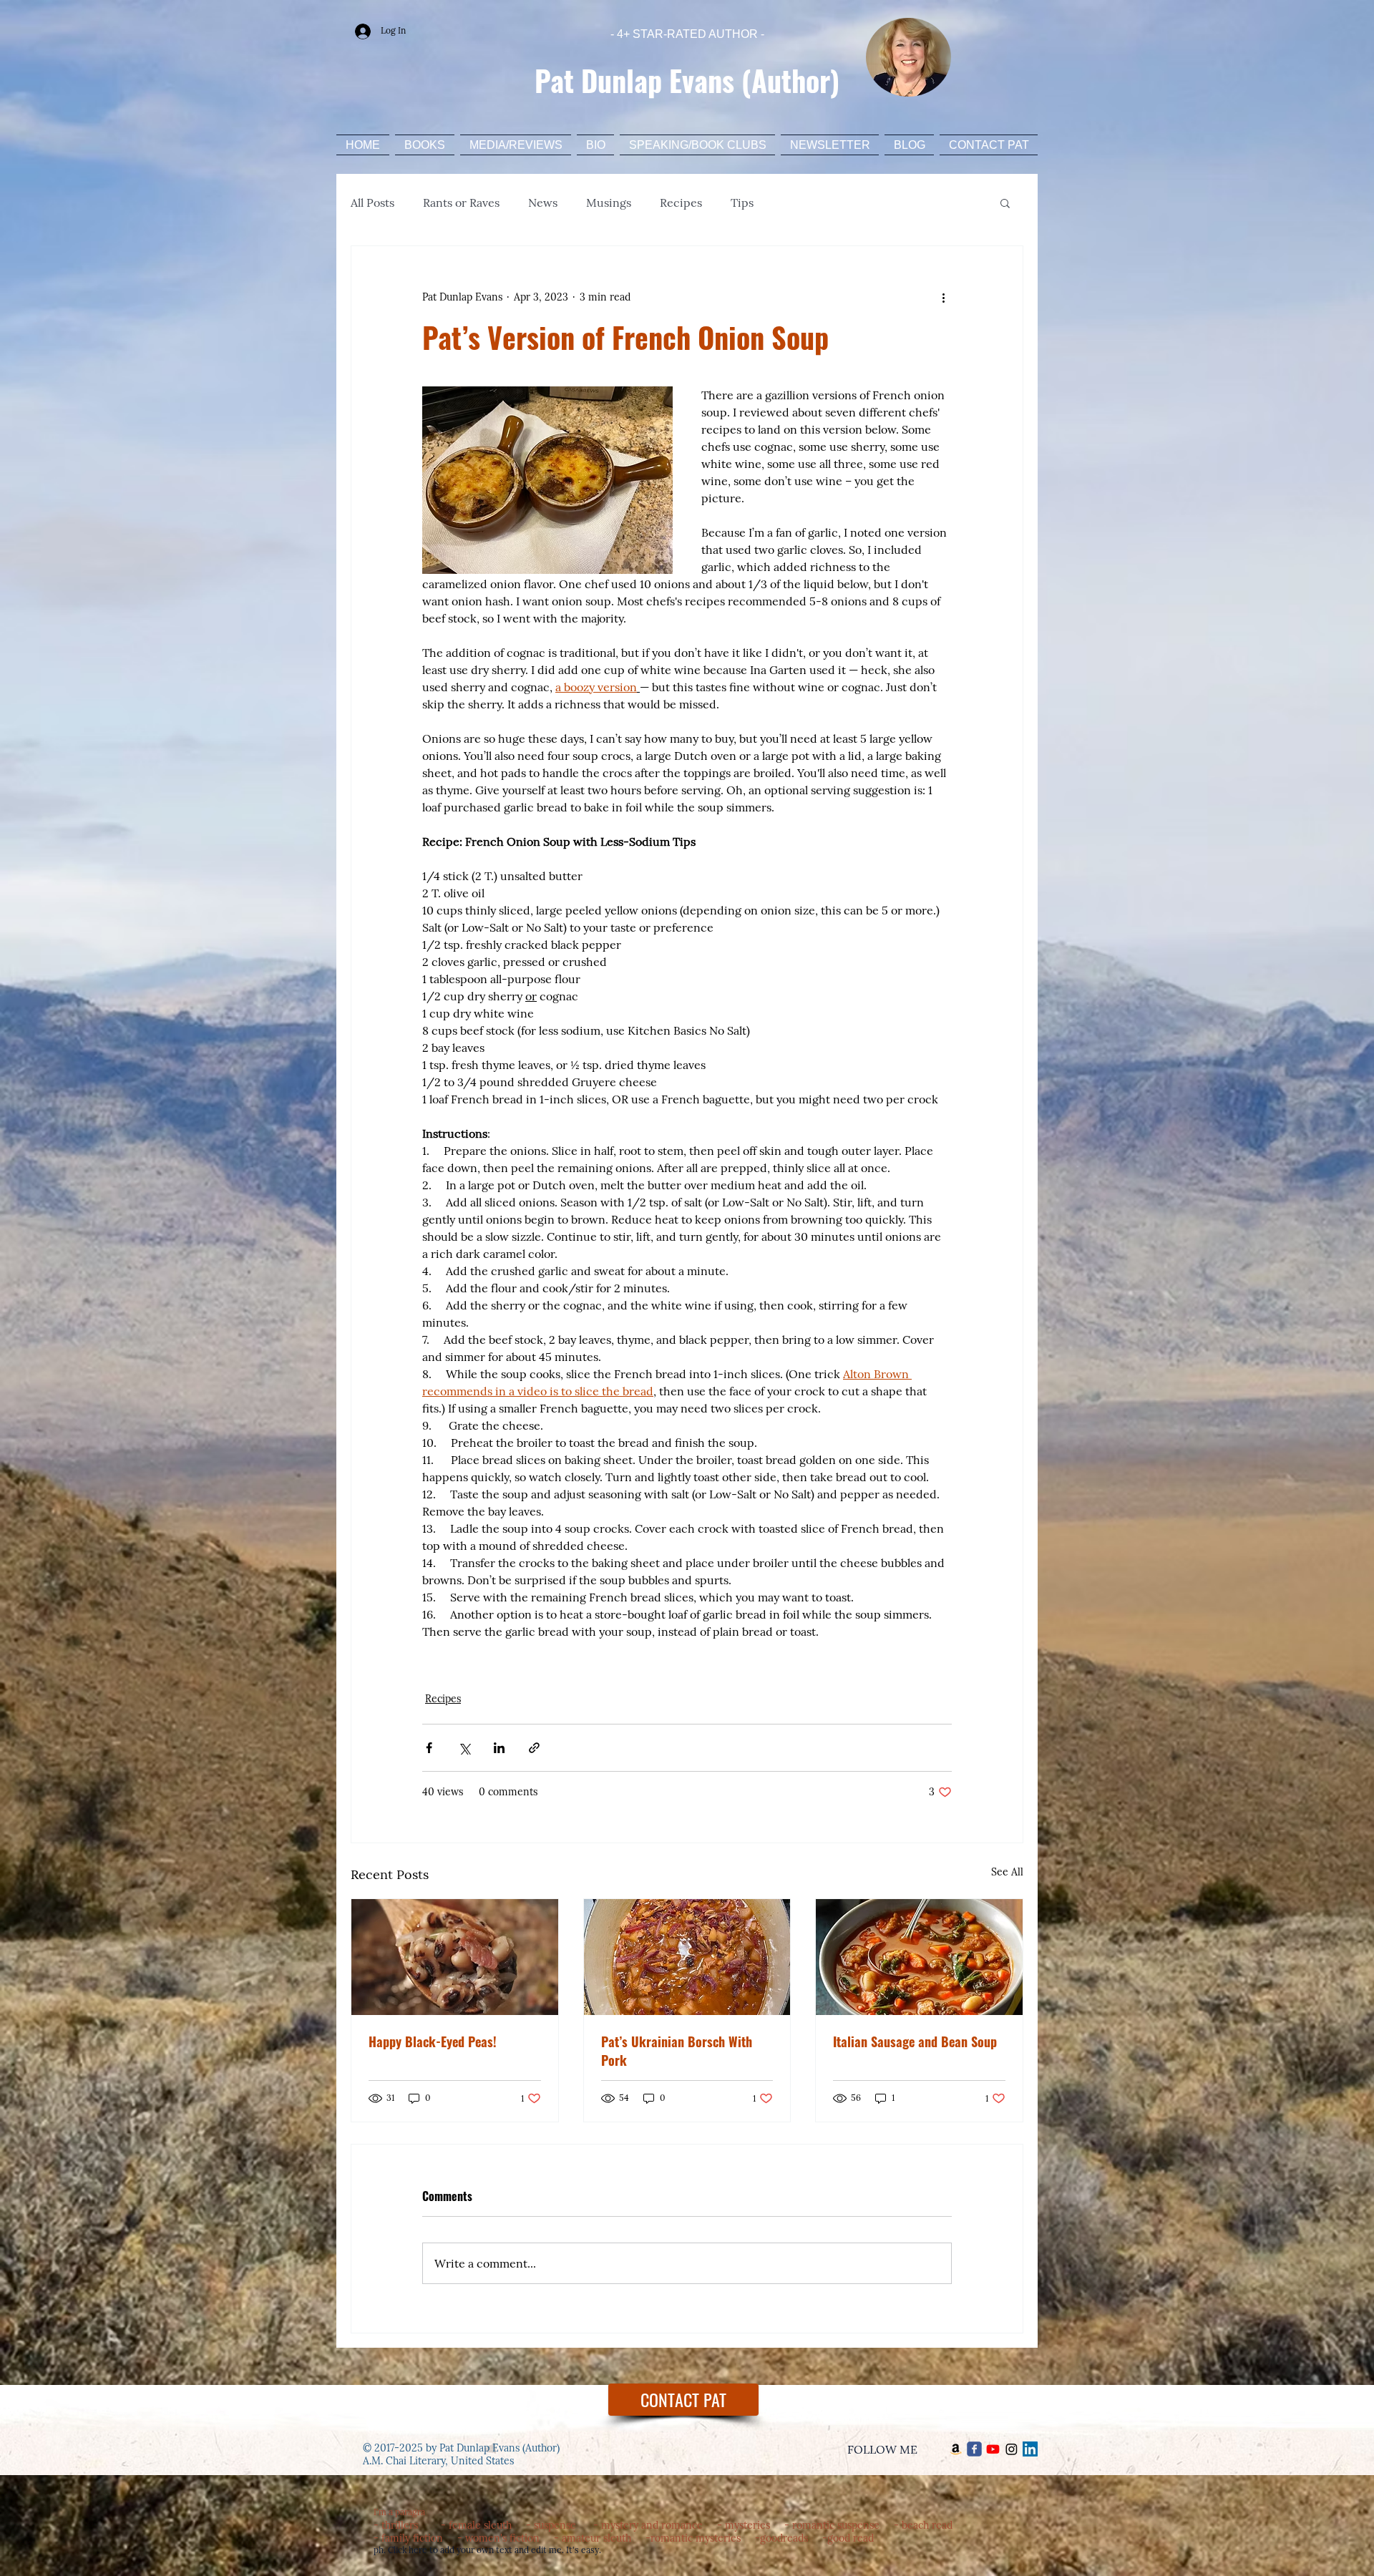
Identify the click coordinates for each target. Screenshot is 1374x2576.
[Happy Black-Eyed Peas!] (455, 1957)
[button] (1005, 203)
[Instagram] (1012, 2449)
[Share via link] (534, 1748)
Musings (609, 203)
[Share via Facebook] (429, 1748)
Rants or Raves (461, 203)
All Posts (372, 203)
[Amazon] (956, 2449)
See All (1007, 1872)
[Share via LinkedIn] (499, 1748)
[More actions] (943, 298)
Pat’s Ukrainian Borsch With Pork (677, 2051)
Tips (742, 203)
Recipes (681, 203)
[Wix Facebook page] (974, 2449)
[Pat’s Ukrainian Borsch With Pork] (687, 1957)
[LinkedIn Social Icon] (1030, 2449)
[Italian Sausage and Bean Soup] (919, 1957)
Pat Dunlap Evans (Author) (687, 80)
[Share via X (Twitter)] (464, 1748)
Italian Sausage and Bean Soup (915, 2041)
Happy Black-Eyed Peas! (433, 2041)
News (543, 203)
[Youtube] (993, 2449)
